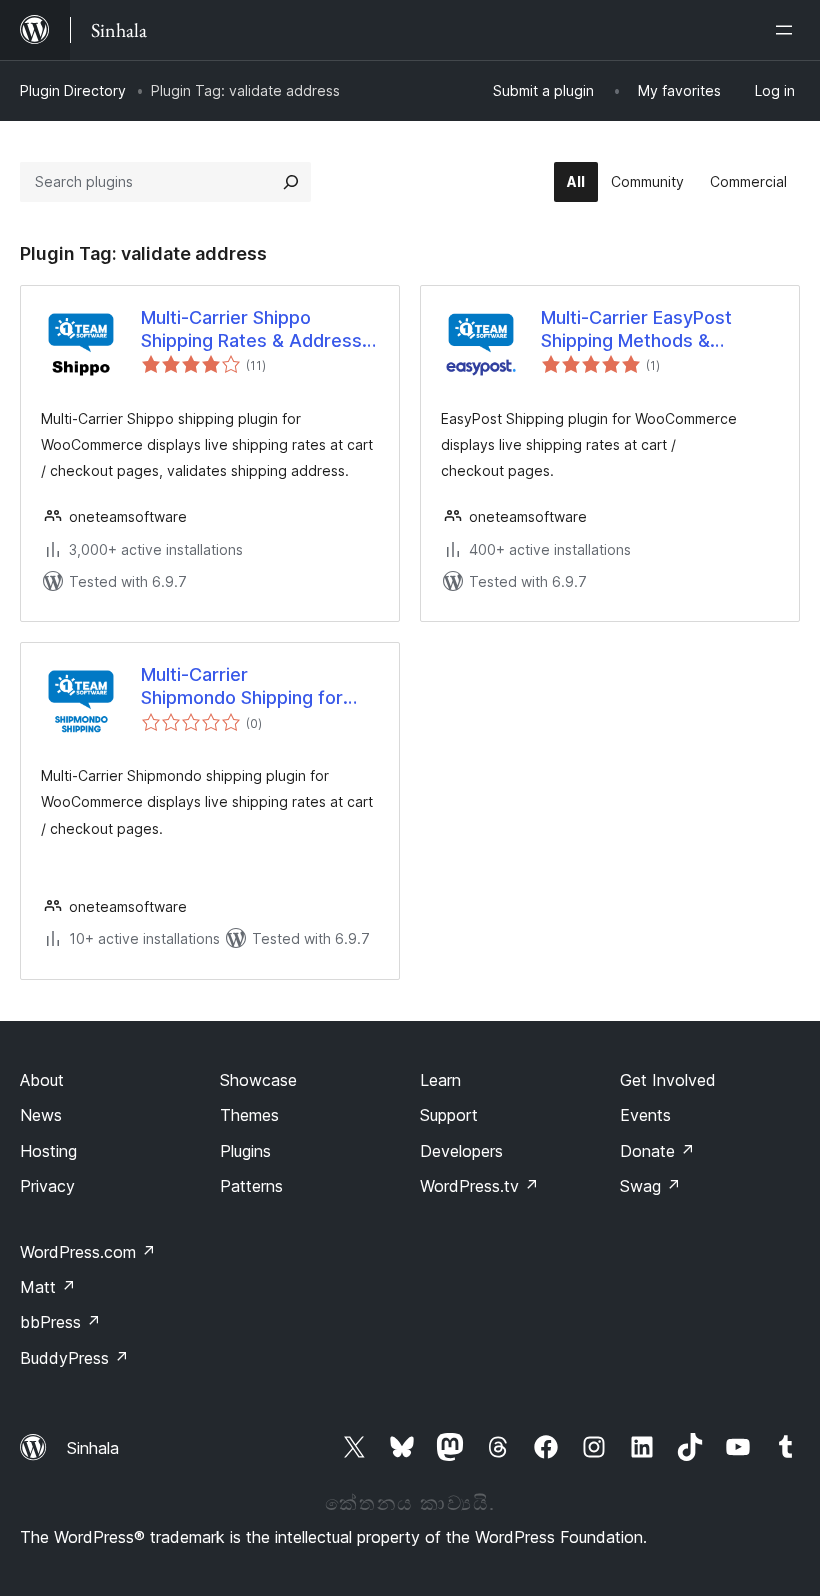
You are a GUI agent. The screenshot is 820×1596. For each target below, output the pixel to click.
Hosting (48, 1151)
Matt (48, 1287)
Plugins (245, 1151)
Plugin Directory (73, 90)
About (42, 1080)
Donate (657, 1151)
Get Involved (668, 1080)
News (41, 1115)
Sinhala (93, 1448)
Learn (440, 1080)
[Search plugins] (291, 182)
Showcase (258, 1080)
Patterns (251, 1186)
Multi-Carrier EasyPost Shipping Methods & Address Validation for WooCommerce (636, 330)
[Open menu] (788, 30)
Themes (249, 1115)
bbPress (60, 1322)
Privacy (47, 1186)
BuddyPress (74, 1358)
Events (645, 1115)
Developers (461, 1151)
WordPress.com (88, 1252)
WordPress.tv (479, 1186)
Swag (650, 1186)
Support (449, 1115)
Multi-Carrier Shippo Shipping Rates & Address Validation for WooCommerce (251, 330)
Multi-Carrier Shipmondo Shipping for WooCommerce (242, 687)
